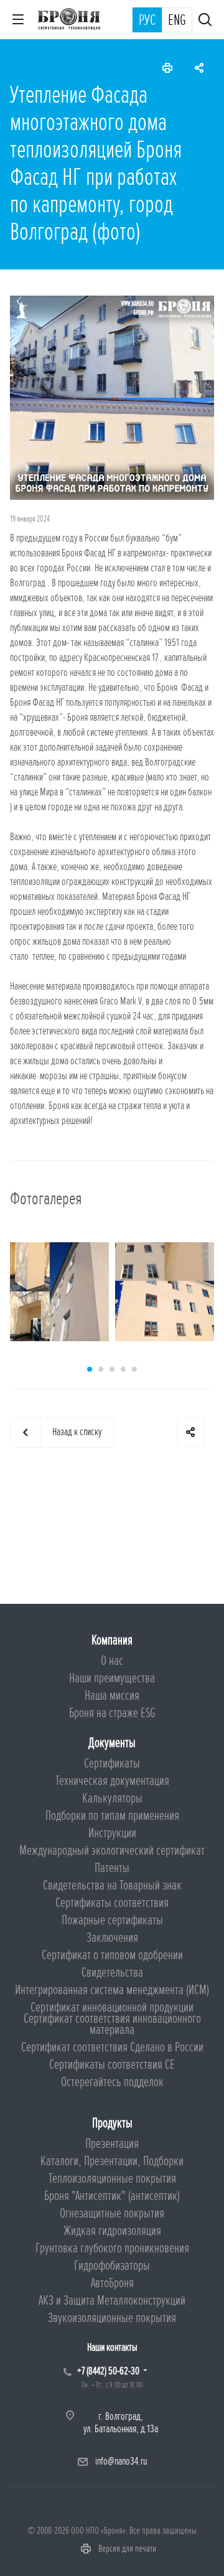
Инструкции (112, 1833)
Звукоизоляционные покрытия (112, 2318)
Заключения (112, 1938)
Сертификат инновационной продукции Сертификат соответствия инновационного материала (112, 2019)
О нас (112, 1661)
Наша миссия (112, 1696)
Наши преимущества (112, 1678)
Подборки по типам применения (112, 1816)
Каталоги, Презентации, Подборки (112, 2161)
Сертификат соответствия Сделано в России (112, 2047)
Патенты (112, 1868)
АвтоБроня (112, 2283)
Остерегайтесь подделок (112, 2082)
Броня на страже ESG (112, 1713)
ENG (177, 21)
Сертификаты (112, 1763)
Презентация (112, 2144)
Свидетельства (112, 1973)
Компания (112, 1640)
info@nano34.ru (121, 2461)
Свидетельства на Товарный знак (112, 1885)
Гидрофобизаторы (112, 2266)
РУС (147, 21)
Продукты (112, 2123)
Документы (112, 1743)
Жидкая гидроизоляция (112, 2231)
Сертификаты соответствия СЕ (112, 2065)
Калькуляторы (112, 1798)
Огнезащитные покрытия (112, 2213)
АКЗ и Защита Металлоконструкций (112, 2301)
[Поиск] (205, 21)
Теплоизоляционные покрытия (112, 2179)
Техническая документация (112, 1781)
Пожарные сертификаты (112, 1920)
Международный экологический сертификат (112, 1851)
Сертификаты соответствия (112, 1903)
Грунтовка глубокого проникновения (112, 2248)
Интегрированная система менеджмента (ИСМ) (112, 1990)
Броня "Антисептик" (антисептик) (112, 2196)
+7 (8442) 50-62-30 (108, 2371)
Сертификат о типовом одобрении (112, 1955)
